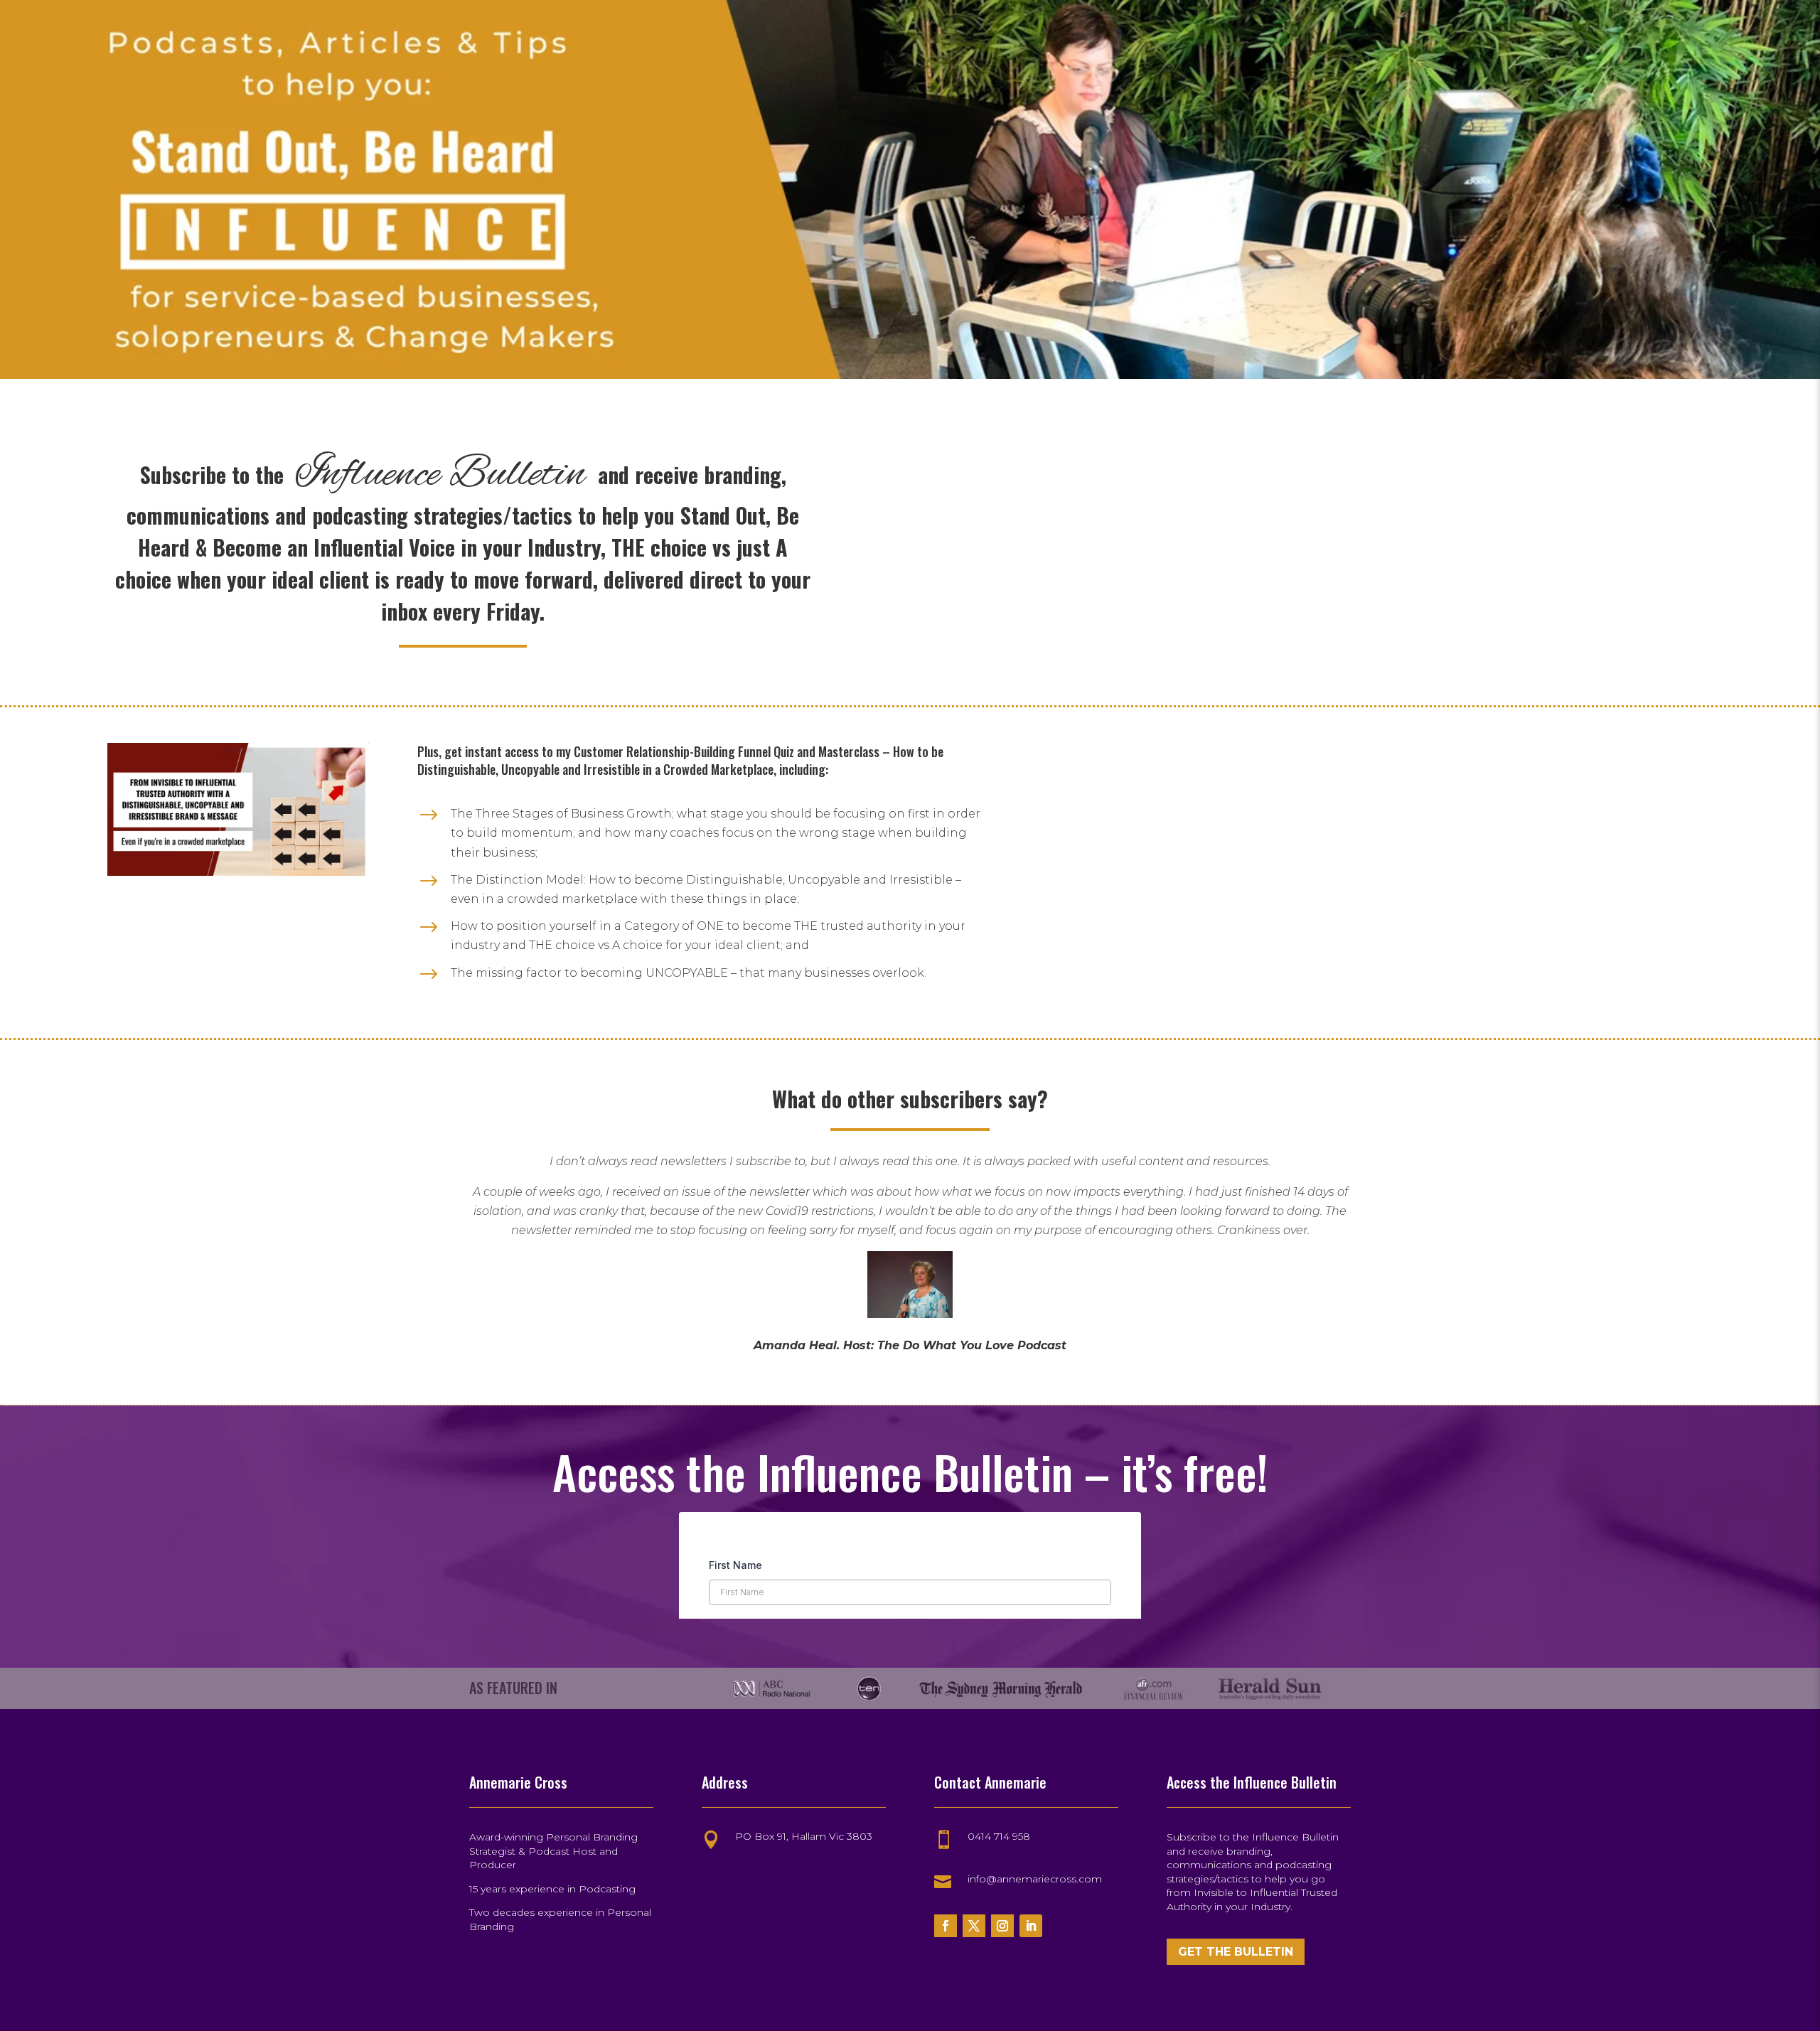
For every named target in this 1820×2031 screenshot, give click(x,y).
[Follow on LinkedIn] (1031, 1926)
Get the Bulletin (1236, 1952)
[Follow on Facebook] (946, 1926)
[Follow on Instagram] (1002, 1926)
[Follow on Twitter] (974, 1926)
